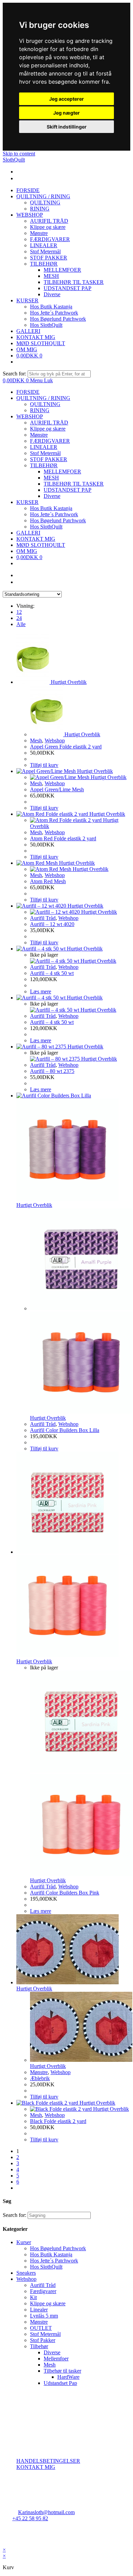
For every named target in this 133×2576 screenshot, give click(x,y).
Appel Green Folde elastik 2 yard (66, 747)
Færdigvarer (43, 2291)
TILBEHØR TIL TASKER (74, 484)
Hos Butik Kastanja (51, 508)
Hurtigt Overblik (69, 682)
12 (19, 612)
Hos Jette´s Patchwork (54, 514)
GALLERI (28, 533)
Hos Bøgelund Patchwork (58, 520)
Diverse (52, 496)
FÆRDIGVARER (50, 441)
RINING (40, 410)
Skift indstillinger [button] (67, 127)
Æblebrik (40, 2078)
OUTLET (41, 2328)
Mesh (36, 740)
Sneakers (26, 2273)
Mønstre (39, 435)
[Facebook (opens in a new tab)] (17, 172)
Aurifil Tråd (43, 918)
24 (19, 618)
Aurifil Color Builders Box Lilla (65, 1430)
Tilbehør (39, 2346)
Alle (21, 624)
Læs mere (41, 991)
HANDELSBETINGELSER (48, 2461)
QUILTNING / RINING (43, 398)
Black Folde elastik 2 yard (58, 2121)
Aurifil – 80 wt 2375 (52, 1071)
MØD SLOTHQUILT (41, 545)
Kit (33, 2297)
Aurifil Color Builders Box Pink (65, 1893)
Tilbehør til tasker (62, 2371)
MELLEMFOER (62, 472)
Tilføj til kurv (44, 765)
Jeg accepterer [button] (66, 99)
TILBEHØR (44, 465)
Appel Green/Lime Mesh (57, 789)
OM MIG (27, 551)
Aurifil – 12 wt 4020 (52, 924)
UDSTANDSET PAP (68, 490)
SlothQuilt (14, 160)
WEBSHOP (30, 416)
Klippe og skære (48, 429)
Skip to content (19, 154)
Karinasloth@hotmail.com (46, 2512)
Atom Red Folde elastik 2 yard (63, 838)
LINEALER (44, 447)
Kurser (24, 2242)
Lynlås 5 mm (44, 2316)
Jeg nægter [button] (66, 113)
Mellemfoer (56, 2359)
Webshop (55, 740)
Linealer (39, 2310)
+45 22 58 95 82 (30, 2518)
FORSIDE (28, 392)
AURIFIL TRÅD (49, 423)
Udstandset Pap (60, 2383)
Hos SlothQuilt (46, 527)
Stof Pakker (43, 2340)
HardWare (68, 2377)
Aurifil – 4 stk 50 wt (52, 973)
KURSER (27, 502)
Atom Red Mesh (48, 881)
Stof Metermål (45, 453)
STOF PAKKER (49, 459)
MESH (51, 478)
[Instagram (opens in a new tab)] (17, 178)
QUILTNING (45, 404)
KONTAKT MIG (36, 539)
